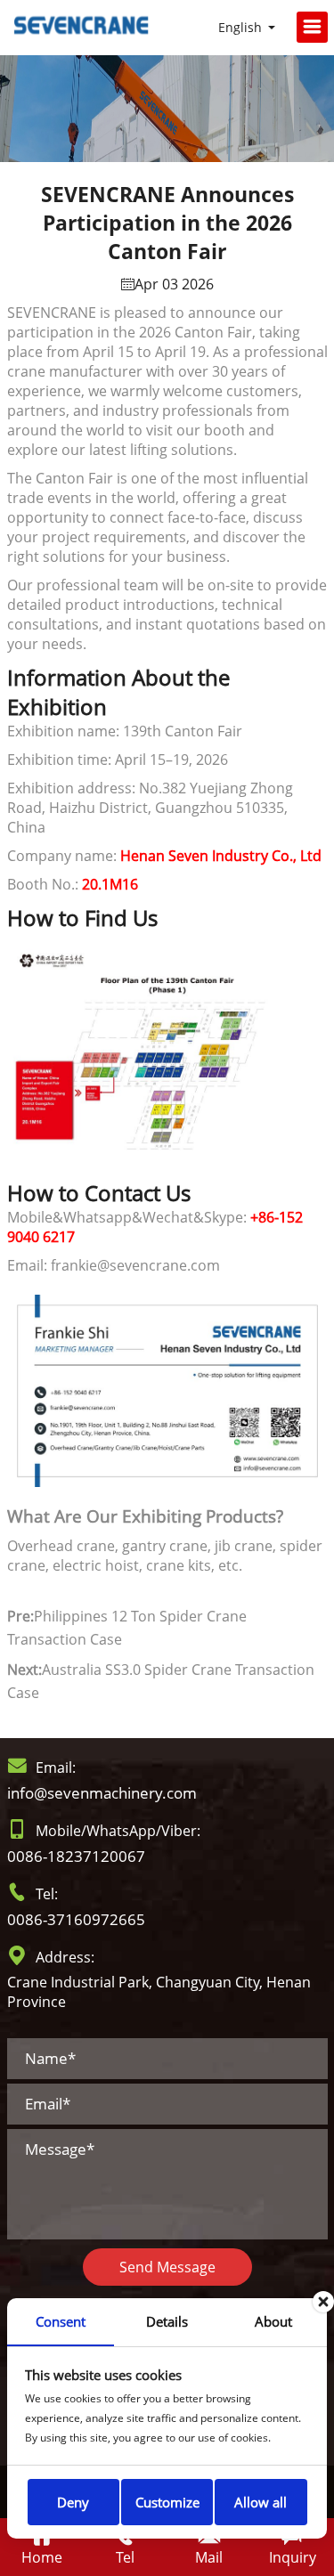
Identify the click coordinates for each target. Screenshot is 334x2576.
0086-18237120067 (76, 1856)
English (240, 27)
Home (42, 2557)
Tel (125, 2557)
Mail (209, 2557)
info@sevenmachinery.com (102, 1793)
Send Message (167, 2267)
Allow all (261, 2502)
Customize (167, 2502)
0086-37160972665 (76, 1919)
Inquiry (293, 2557)
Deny (73, 2502)
